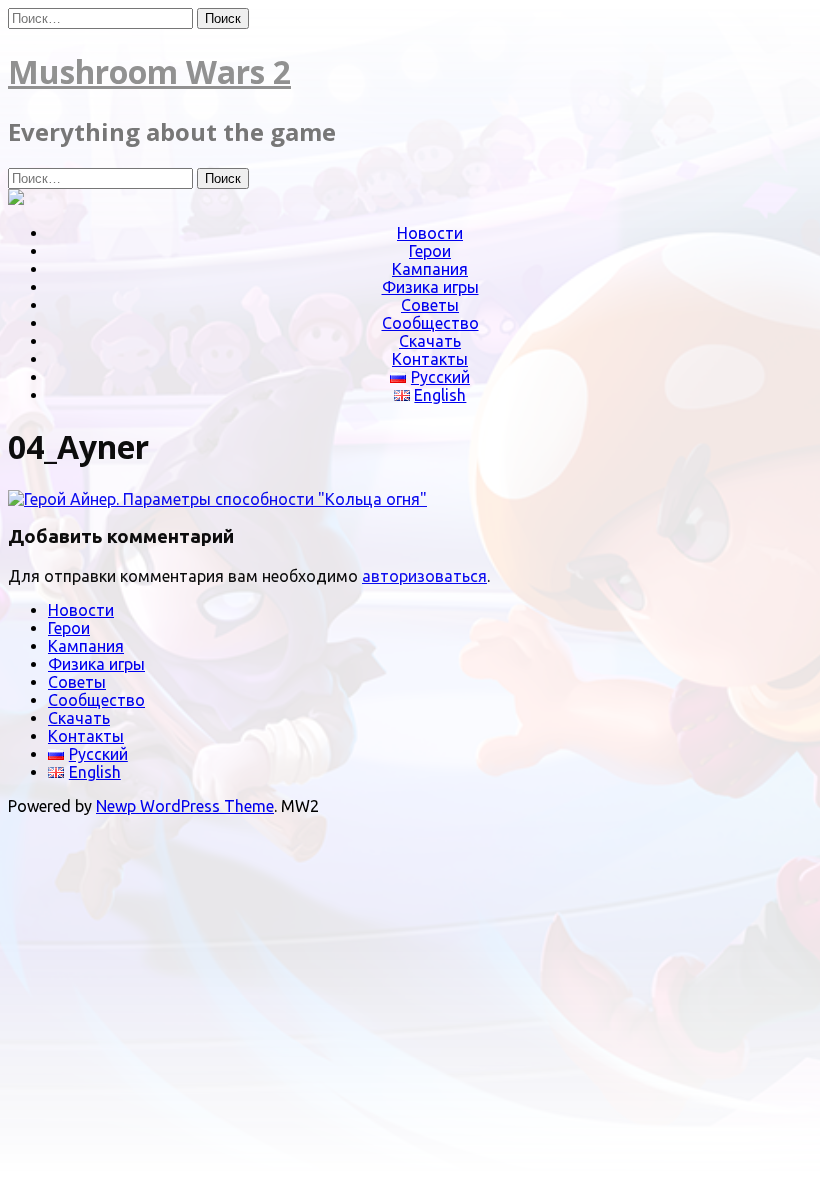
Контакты (430, 359)
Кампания (430, 269)
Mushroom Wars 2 (149, 71)
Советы (430, 305)
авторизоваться (424, 576)
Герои (430, 251)
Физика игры (430, 287)
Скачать (430, 341)
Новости (430, 233)
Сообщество (430, 323)
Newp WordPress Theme (185, 806)
